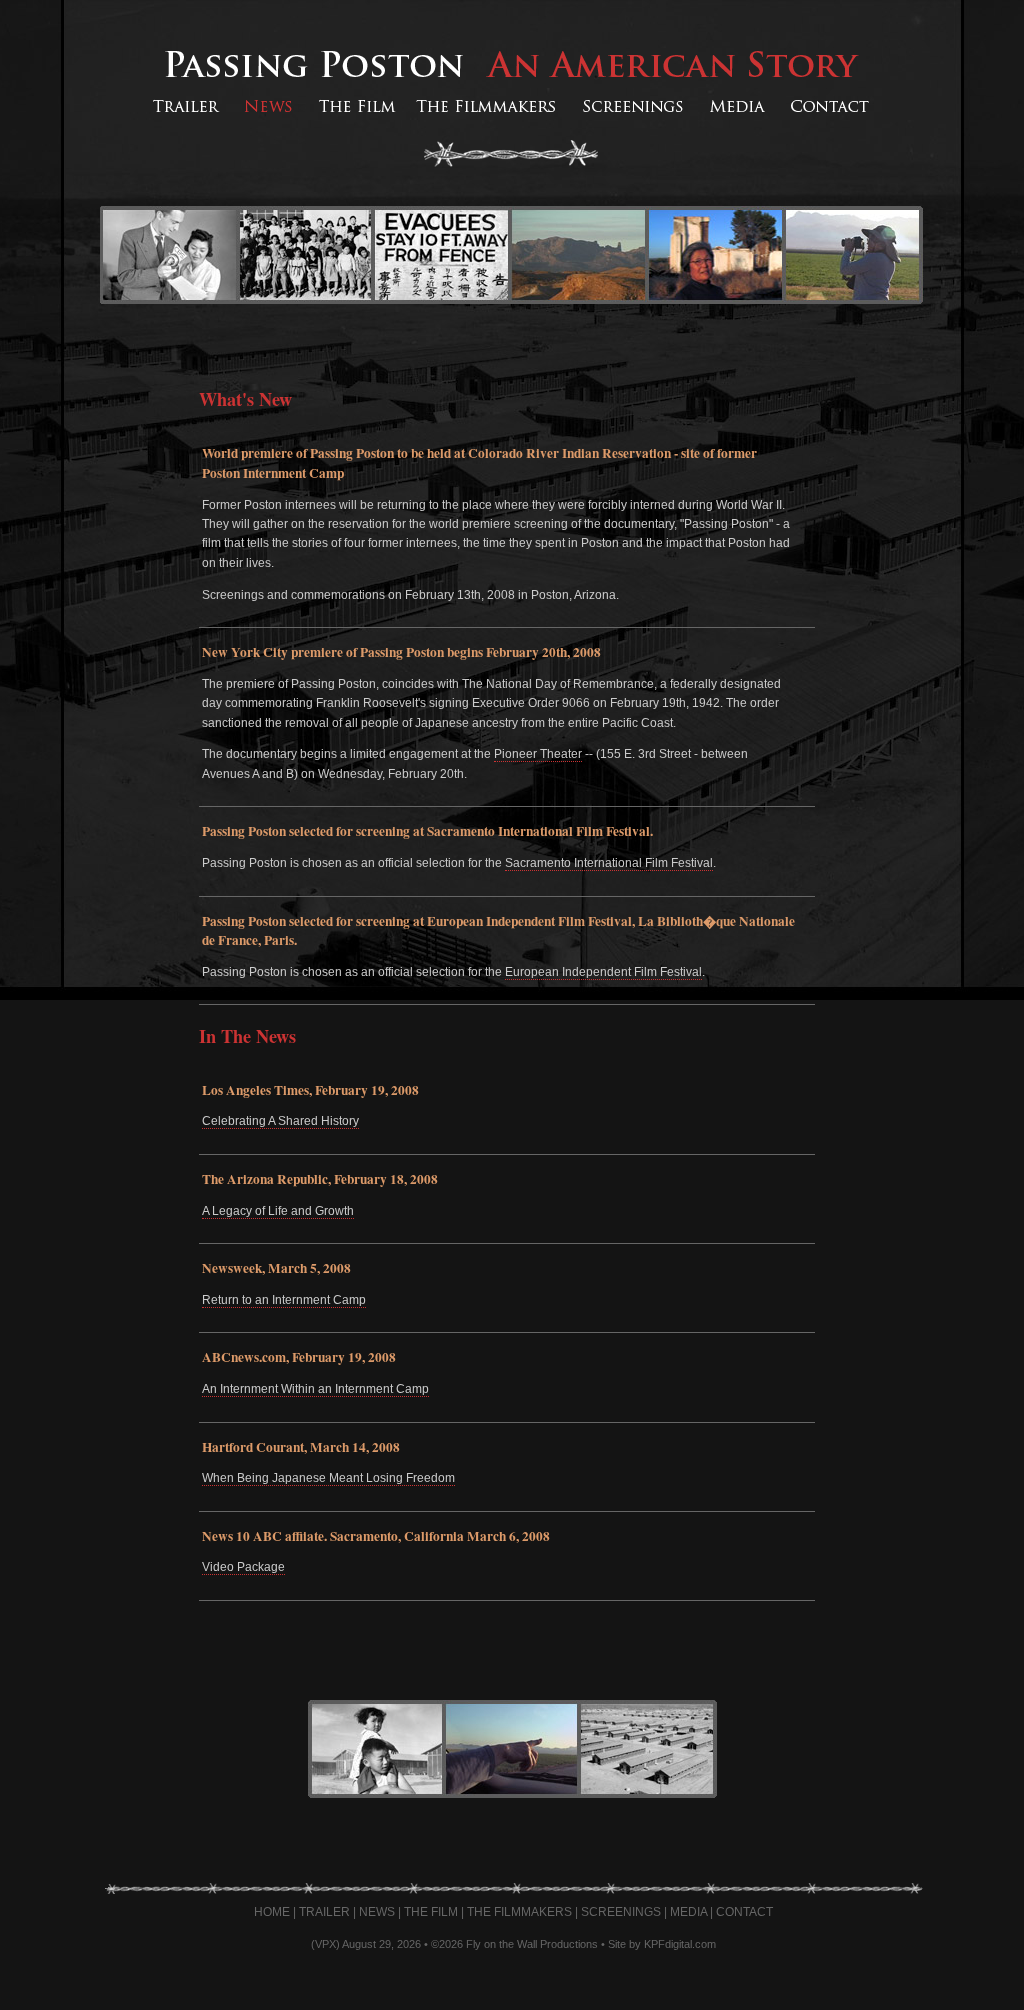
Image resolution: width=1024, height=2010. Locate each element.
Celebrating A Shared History (280, 1121)
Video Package (243, 1567)
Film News (267, 107)
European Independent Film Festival (603, 972)
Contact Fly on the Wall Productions (831, 107)
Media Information (737, 107)
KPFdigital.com (680, 1944)
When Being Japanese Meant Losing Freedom (328, 1478)
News (377, 1912)
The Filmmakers (519, 1912)
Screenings (621, 1912)
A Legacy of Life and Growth (278, 1211)
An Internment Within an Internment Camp (315, 1389)
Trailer (324, 1912)
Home (272, 1912)
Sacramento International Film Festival (609, 863)
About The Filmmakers (487, 107)
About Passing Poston (355, 107)
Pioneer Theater (538, 754)
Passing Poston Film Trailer (182, 107)
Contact (744, 1912)
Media (688, 1912)
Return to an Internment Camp (284, 1300)
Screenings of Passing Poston (632, 107)
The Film (431, 1912)
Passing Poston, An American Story (512, 64)
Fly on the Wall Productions (532, 1944)
